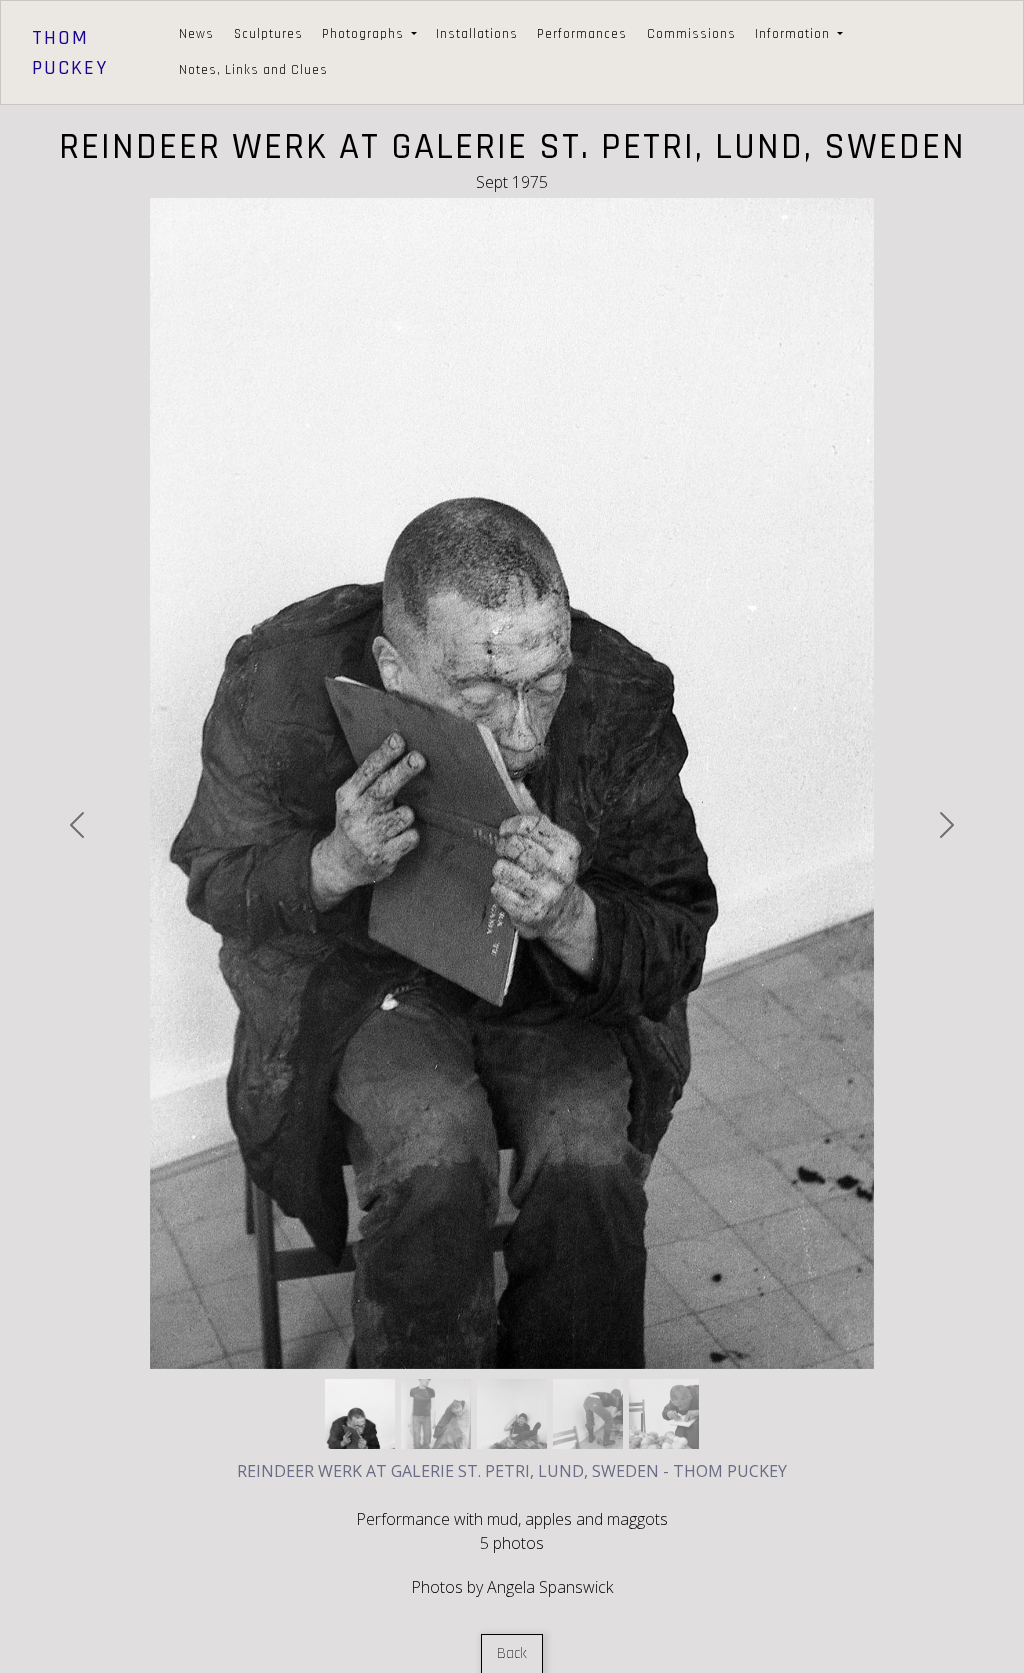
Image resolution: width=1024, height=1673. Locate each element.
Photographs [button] (365, 34)
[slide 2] (512, 1414)
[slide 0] (360, 1414)
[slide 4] (664, 1414)
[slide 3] (588, 1414)
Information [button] (794, 34)
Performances (582, 34)
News (196, 34)
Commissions (691, 34)
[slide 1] (436, 1414)
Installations (477, 34)
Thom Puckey (70, 53)
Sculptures (268, 34)
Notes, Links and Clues (253, 70)
